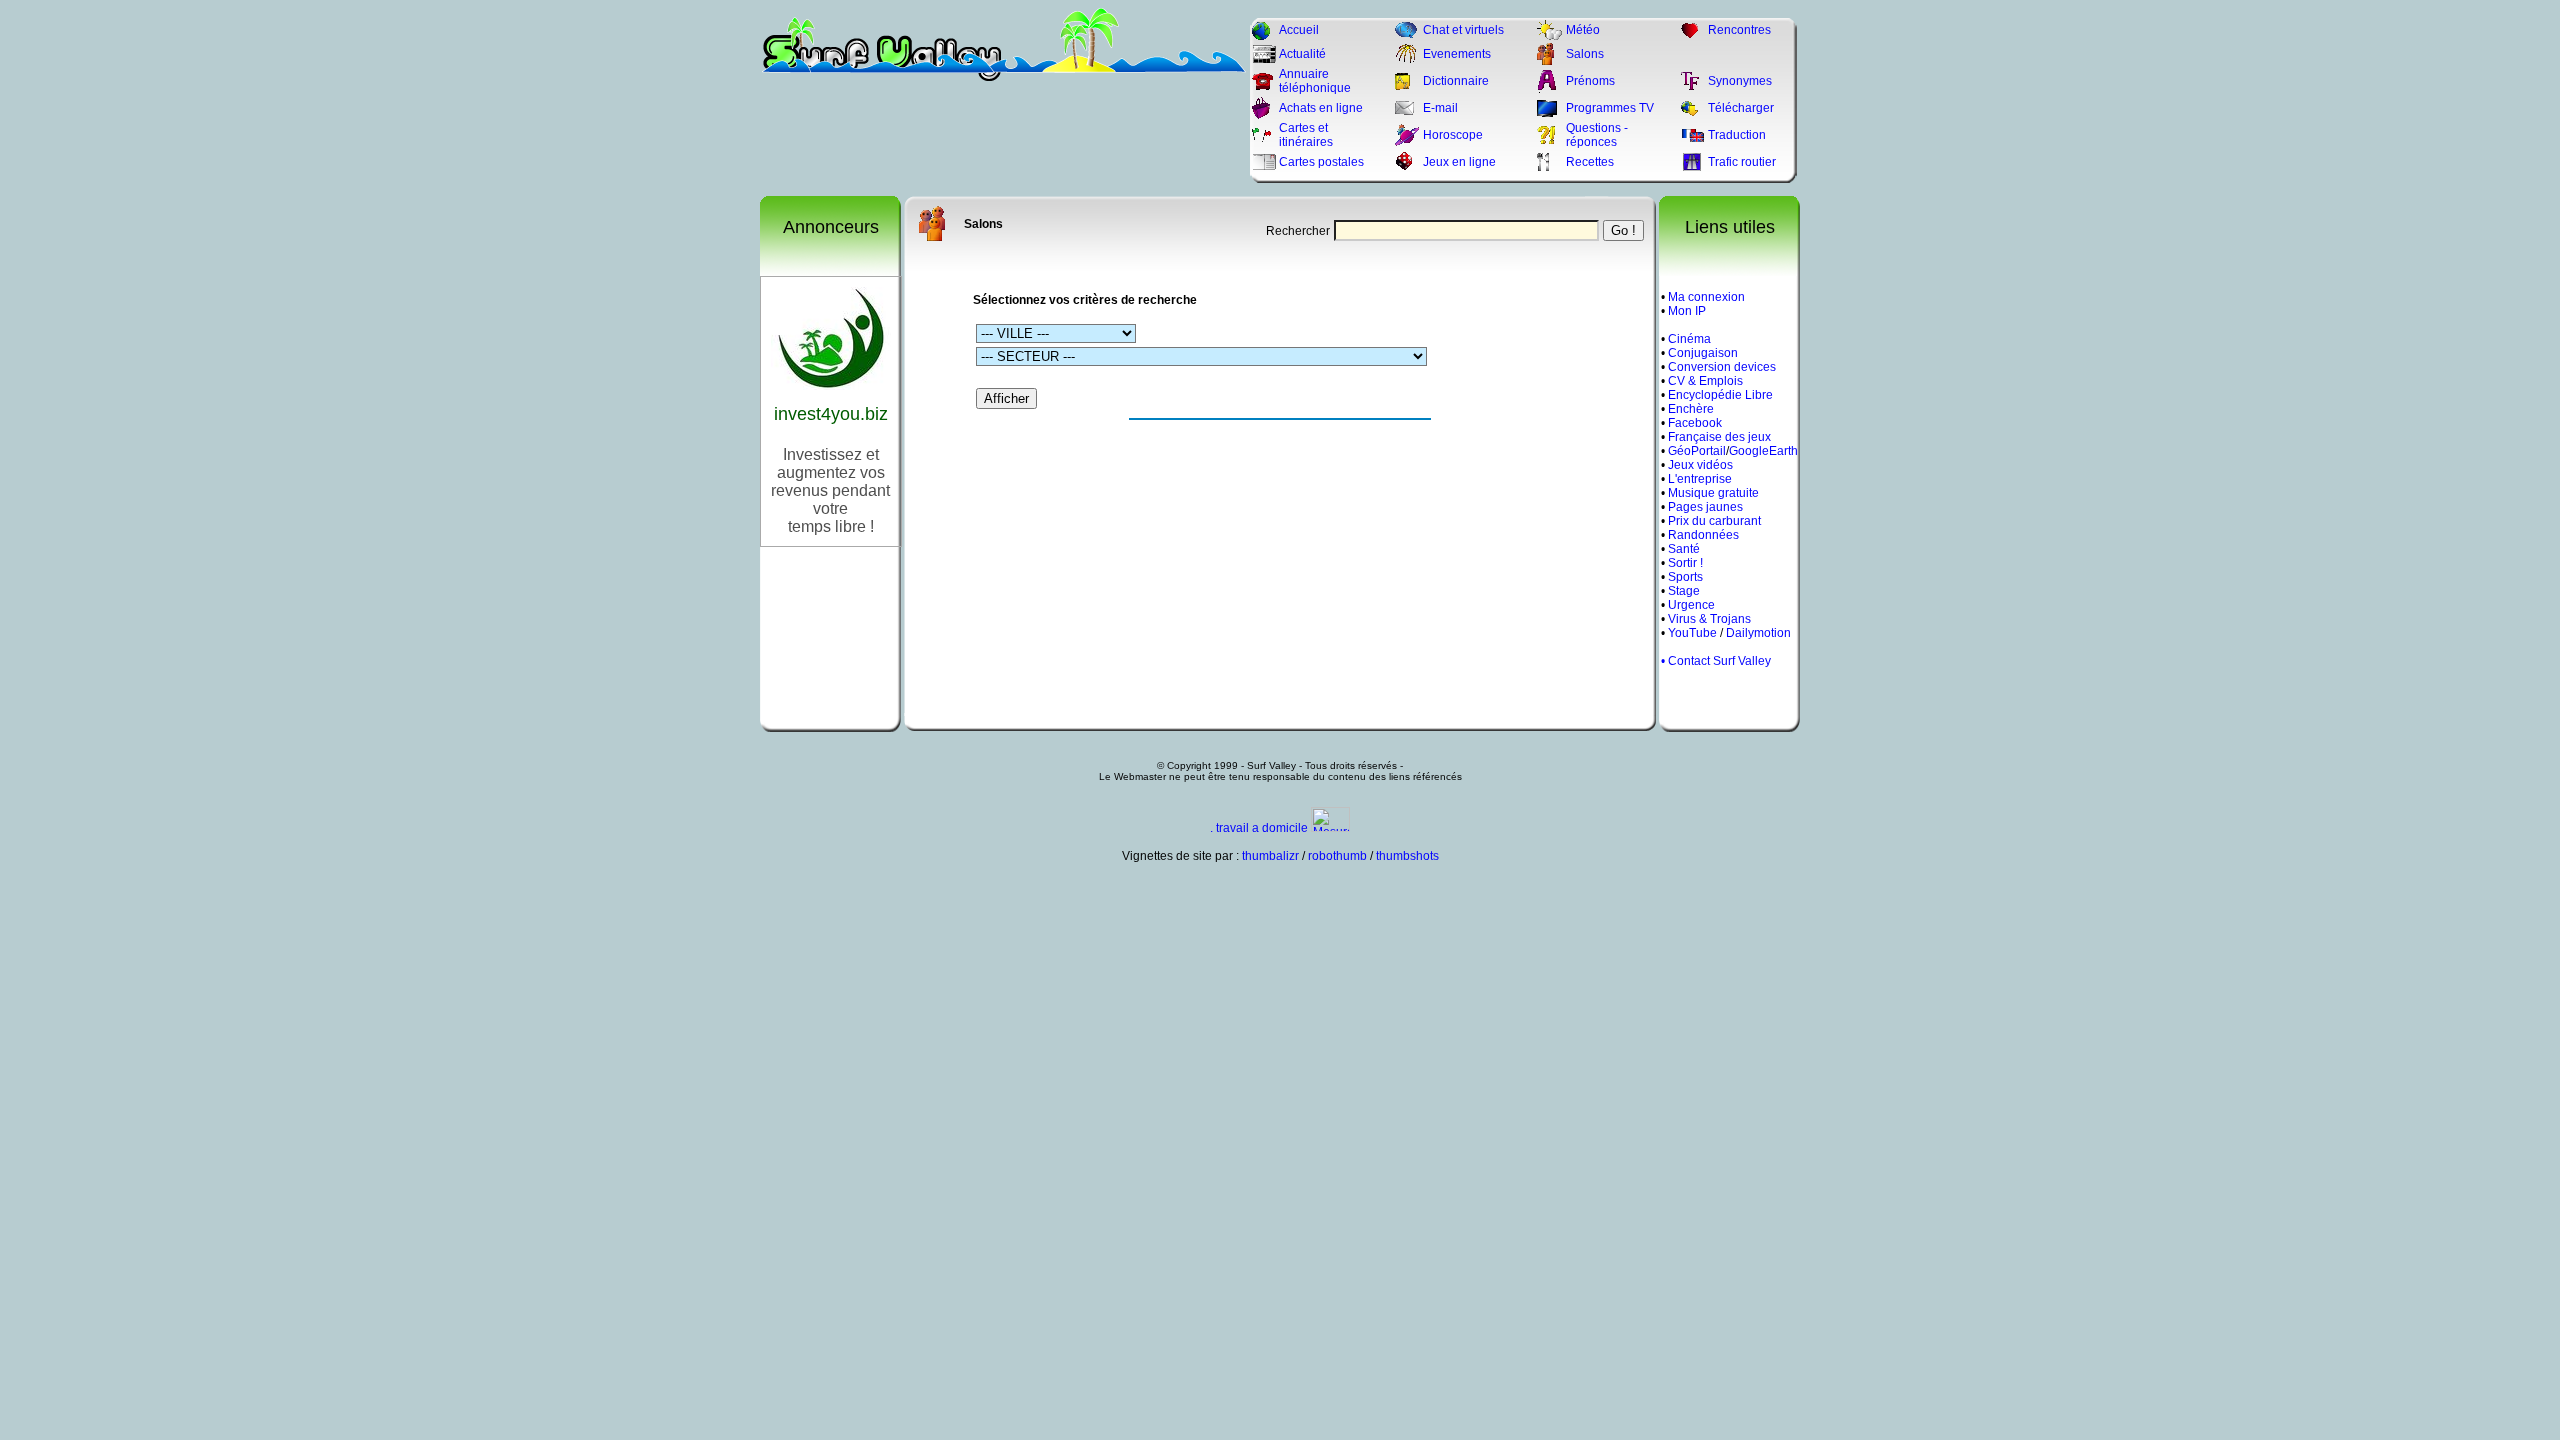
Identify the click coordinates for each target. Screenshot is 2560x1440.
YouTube (1692, 633)
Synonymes (1740, 81)
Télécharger (1741, 108)
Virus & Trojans (1709, 619)
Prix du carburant (1714, 521)
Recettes (1590, 162)
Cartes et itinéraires (1306, 135)
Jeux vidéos (1700, 465)
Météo (1583, 30)
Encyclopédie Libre (1720, 395)
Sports (1685, 577)
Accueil (1299, 30)
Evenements (1457, 54)
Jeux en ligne (1459, 162)
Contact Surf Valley (1719, 661)
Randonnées (1703, 535)
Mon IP (1687, 311)
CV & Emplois (1705, 381)
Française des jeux (1719, 437)
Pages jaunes (1705, 507)
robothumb (1337, 856)
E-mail (1440, 108)
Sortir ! (1685, 563)
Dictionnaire (1456, 81)
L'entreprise (1700, 479)
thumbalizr (1270, 856)
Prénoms (1590, 81)
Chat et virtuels (1463, 30)
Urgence (1691, 605)
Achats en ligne (1321, 108)
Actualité (1302, 54)
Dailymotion (1758, 633)
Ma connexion (1706, 297)
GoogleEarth (1763, 451)
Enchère (1691, 409)
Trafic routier (1742, 162)
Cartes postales (1321, 162)
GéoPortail (1697, 451)
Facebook (1695, 423)
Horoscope (1453, 135)
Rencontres (1739, 30)
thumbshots (1407, 856)
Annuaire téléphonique (1315, 81)
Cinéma (1689, 339)
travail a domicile (1262, 828)
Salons (1585, 54)
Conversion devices (1722, 367)
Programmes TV (1610, 108)
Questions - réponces (1597, 135)
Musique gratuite (1713, 493)
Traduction (1737, 135)
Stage (1684, 591)
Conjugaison (1703, 353)
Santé (1684, 549)
